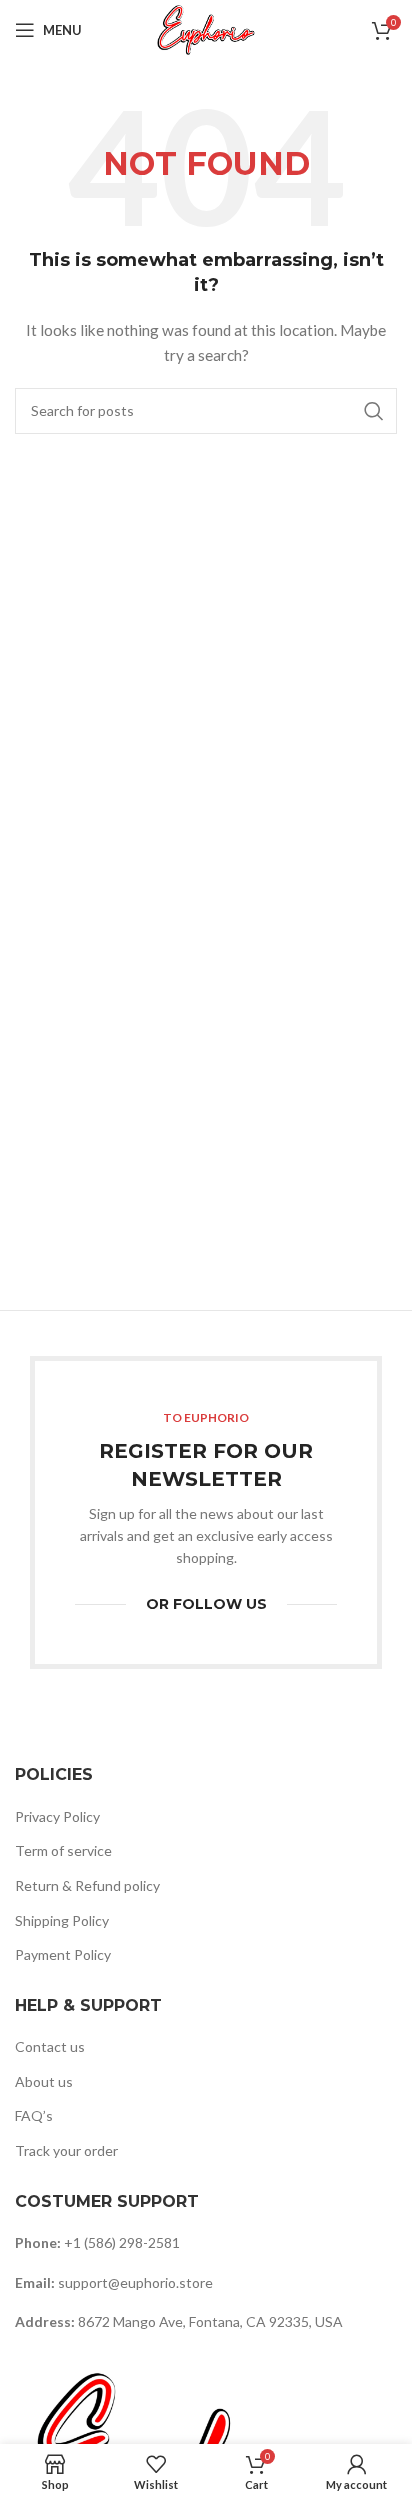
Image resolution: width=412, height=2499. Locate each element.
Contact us (50, 2046)
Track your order (66, 2150)
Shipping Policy (62, 1920)
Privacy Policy (57, 1816)
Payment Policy (63, 1954)
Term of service (63, 1850)
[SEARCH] (374, 411)
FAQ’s (34, 2115)
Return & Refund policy (87, 1885)
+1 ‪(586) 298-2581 (122, 2242)
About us (44, 2081)
